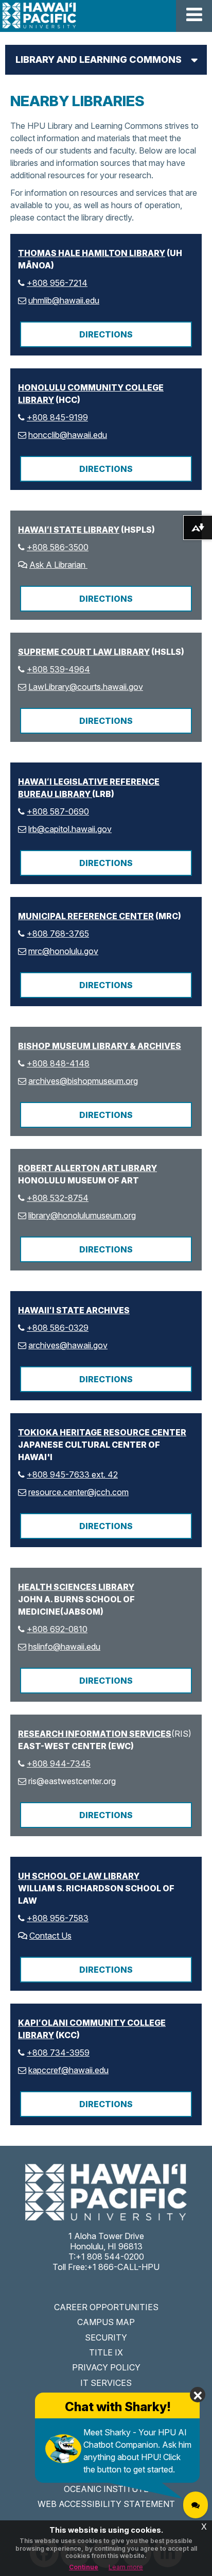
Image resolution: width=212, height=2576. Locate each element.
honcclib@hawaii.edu (68, 435)
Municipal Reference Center (86, 916)
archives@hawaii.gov (68, 1345)
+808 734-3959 (58, 2053)
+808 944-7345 (59, 1764)
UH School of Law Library (79, 1876)
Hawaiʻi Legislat (56, 782)
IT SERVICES (106, 2383)
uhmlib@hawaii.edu (64, 300)
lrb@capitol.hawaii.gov (70, 829)
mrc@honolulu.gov (63, 951)
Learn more (126, 2567)
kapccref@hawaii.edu (68, 2070)
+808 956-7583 (58, 1918)
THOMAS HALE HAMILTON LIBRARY (92, 253)
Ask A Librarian (58, 565)
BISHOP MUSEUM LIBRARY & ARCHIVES (100, 1046)
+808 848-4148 (58, 1063)
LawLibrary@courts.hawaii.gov (86, 687)
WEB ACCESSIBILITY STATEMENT (106, 2504)
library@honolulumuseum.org (82, 1215)
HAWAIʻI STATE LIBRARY (69, 530)
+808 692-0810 (57, 1629)
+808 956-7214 (57, 283)
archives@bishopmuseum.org (83, 1081)
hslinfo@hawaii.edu (64, 1647)
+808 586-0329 (58, 1328)
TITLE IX (106, 2352)
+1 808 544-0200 (110, 2257)
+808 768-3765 (58, 934)
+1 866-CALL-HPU (123, 2267)
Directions (106, 334)
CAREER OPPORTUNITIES (106, 2307)
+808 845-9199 (57, 417)
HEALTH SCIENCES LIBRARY (76, 1587)
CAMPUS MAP (106, 2322)
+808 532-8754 (58, 1198)
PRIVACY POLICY (106, 2367)
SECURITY (106, 2337)
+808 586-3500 (58, 547)
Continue (84, 2567)
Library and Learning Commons (99, 60)
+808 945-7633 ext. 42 (72, 1475)
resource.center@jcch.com (78, 1492)
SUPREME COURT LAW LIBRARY (84, 652)
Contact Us (50, 1936)
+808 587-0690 (58, 811)
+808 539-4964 (58, 669)
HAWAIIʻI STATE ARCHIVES (74, 1310)
